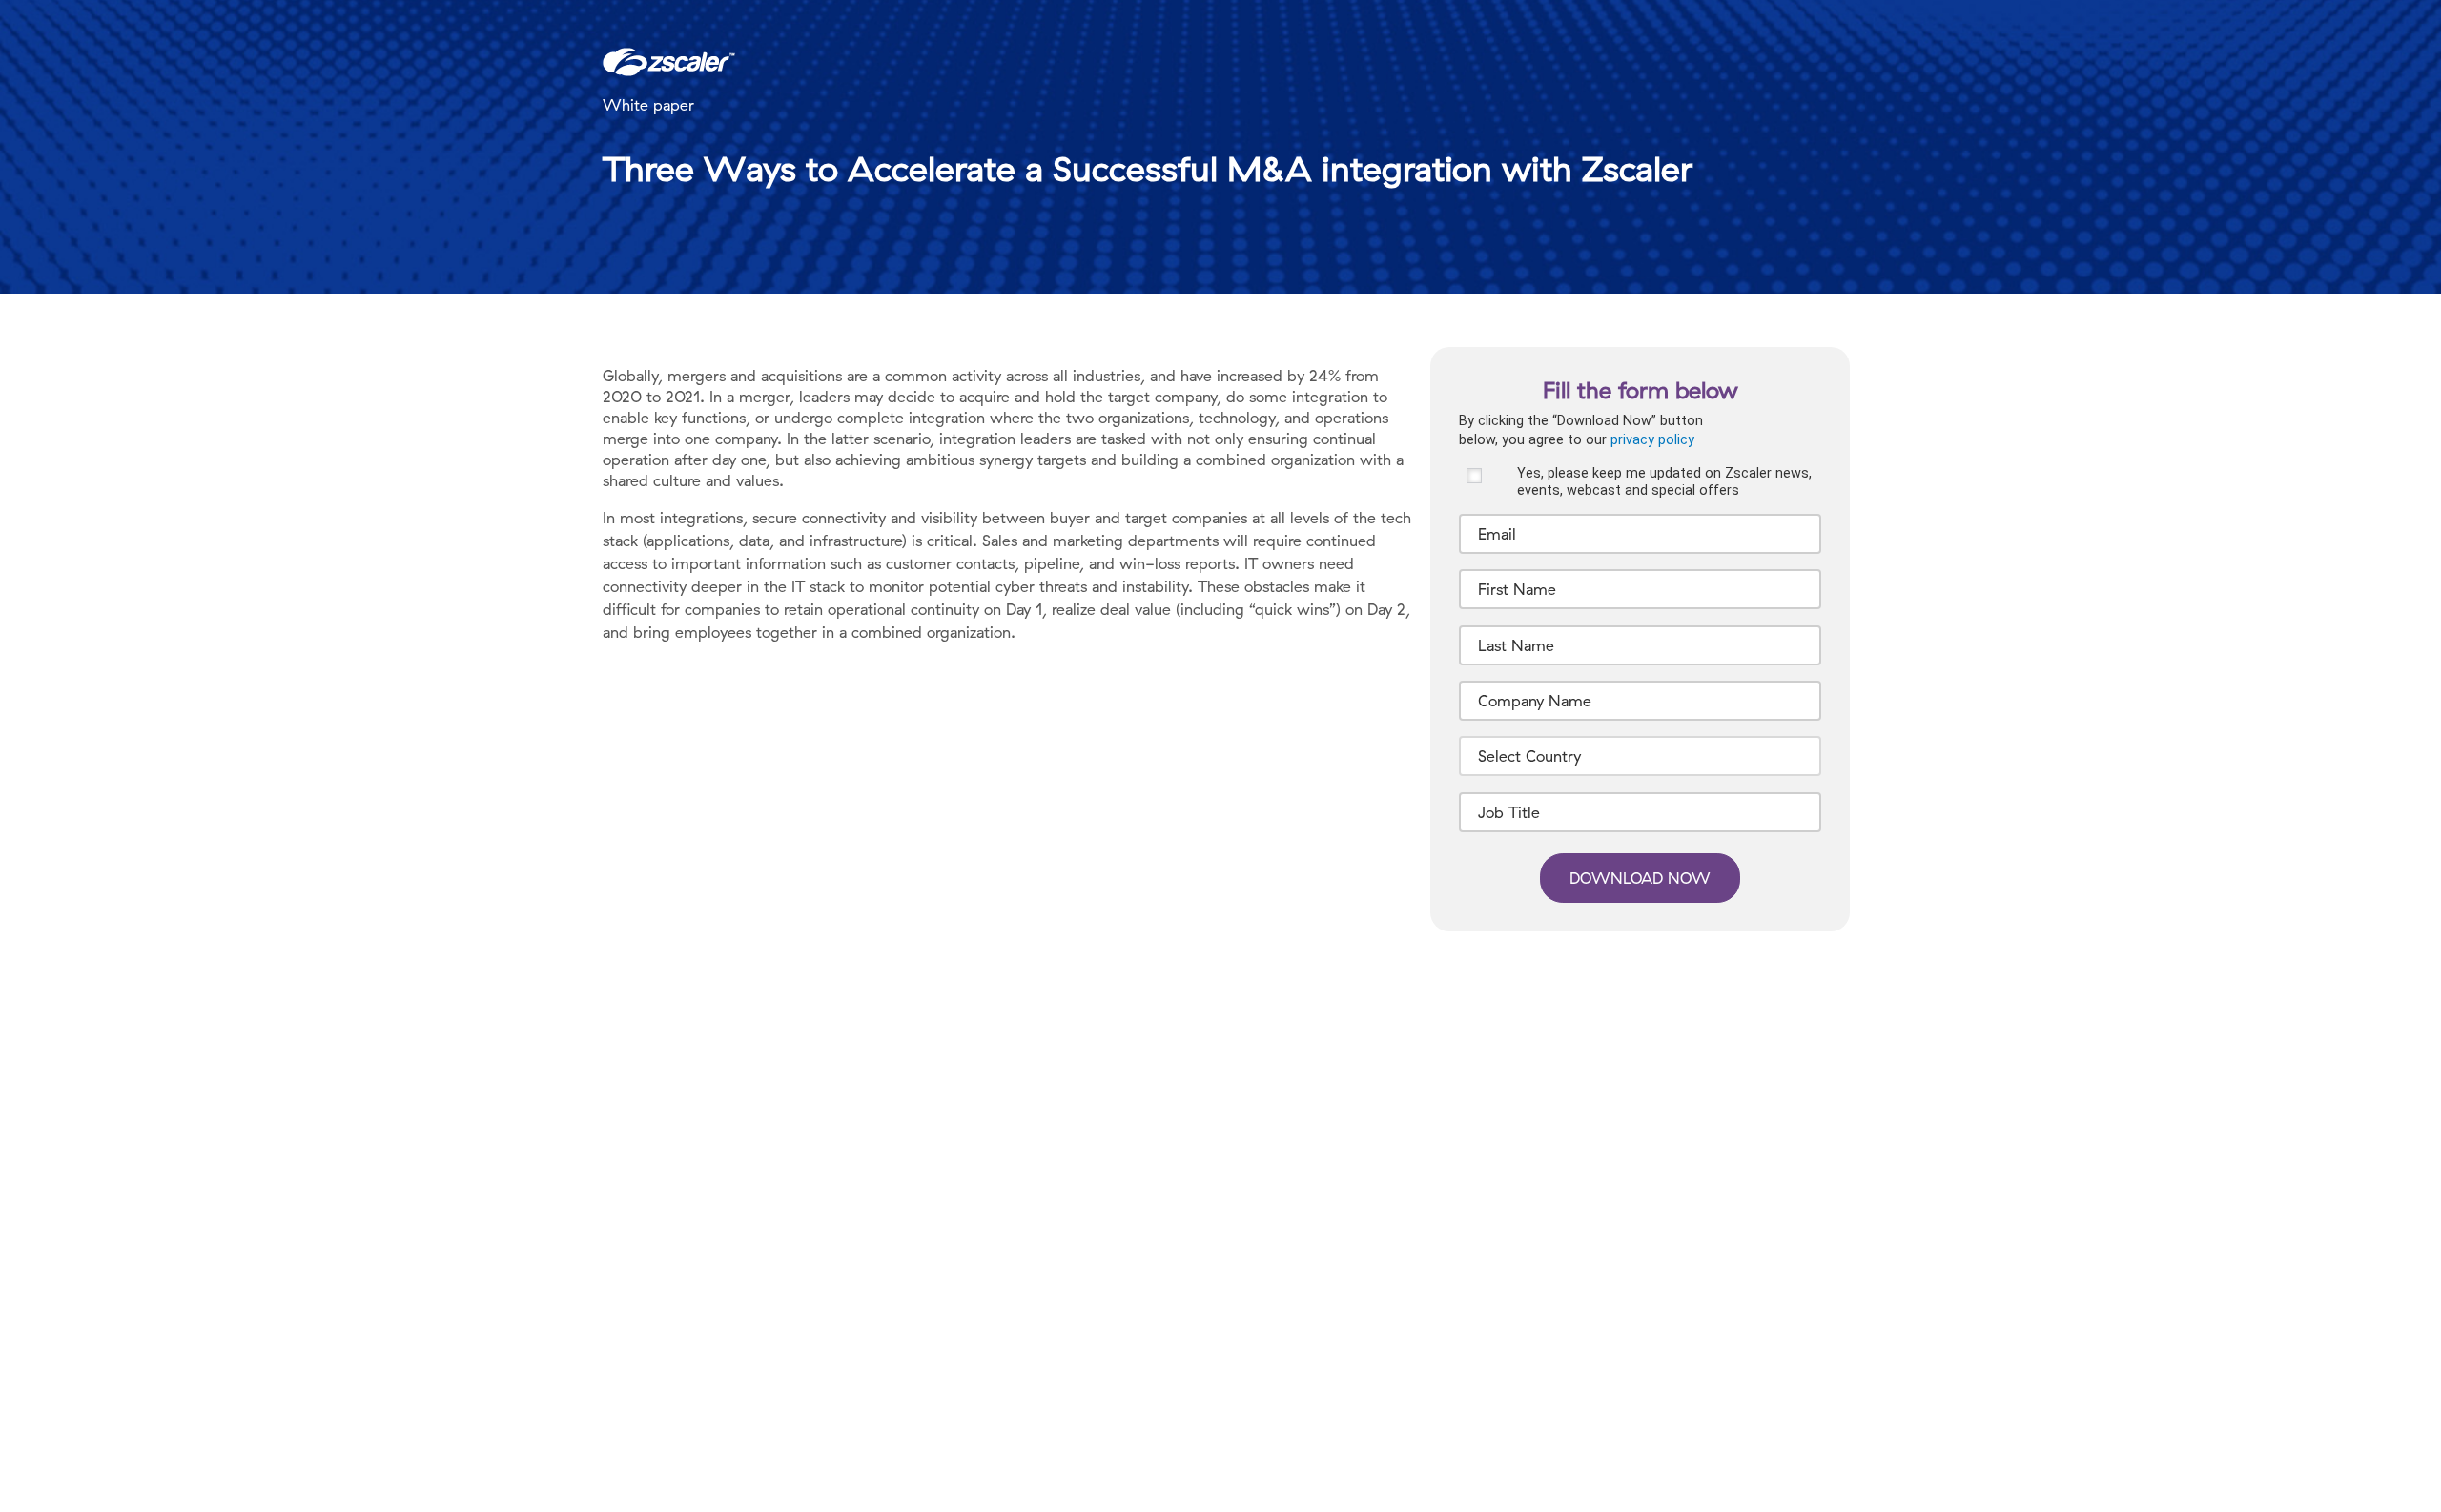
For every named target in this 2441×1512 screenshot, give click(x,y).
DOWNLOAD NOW (1640, 878)
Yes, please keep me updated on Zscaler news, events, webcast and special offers (1664, 481)
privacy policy (1652, 440)
